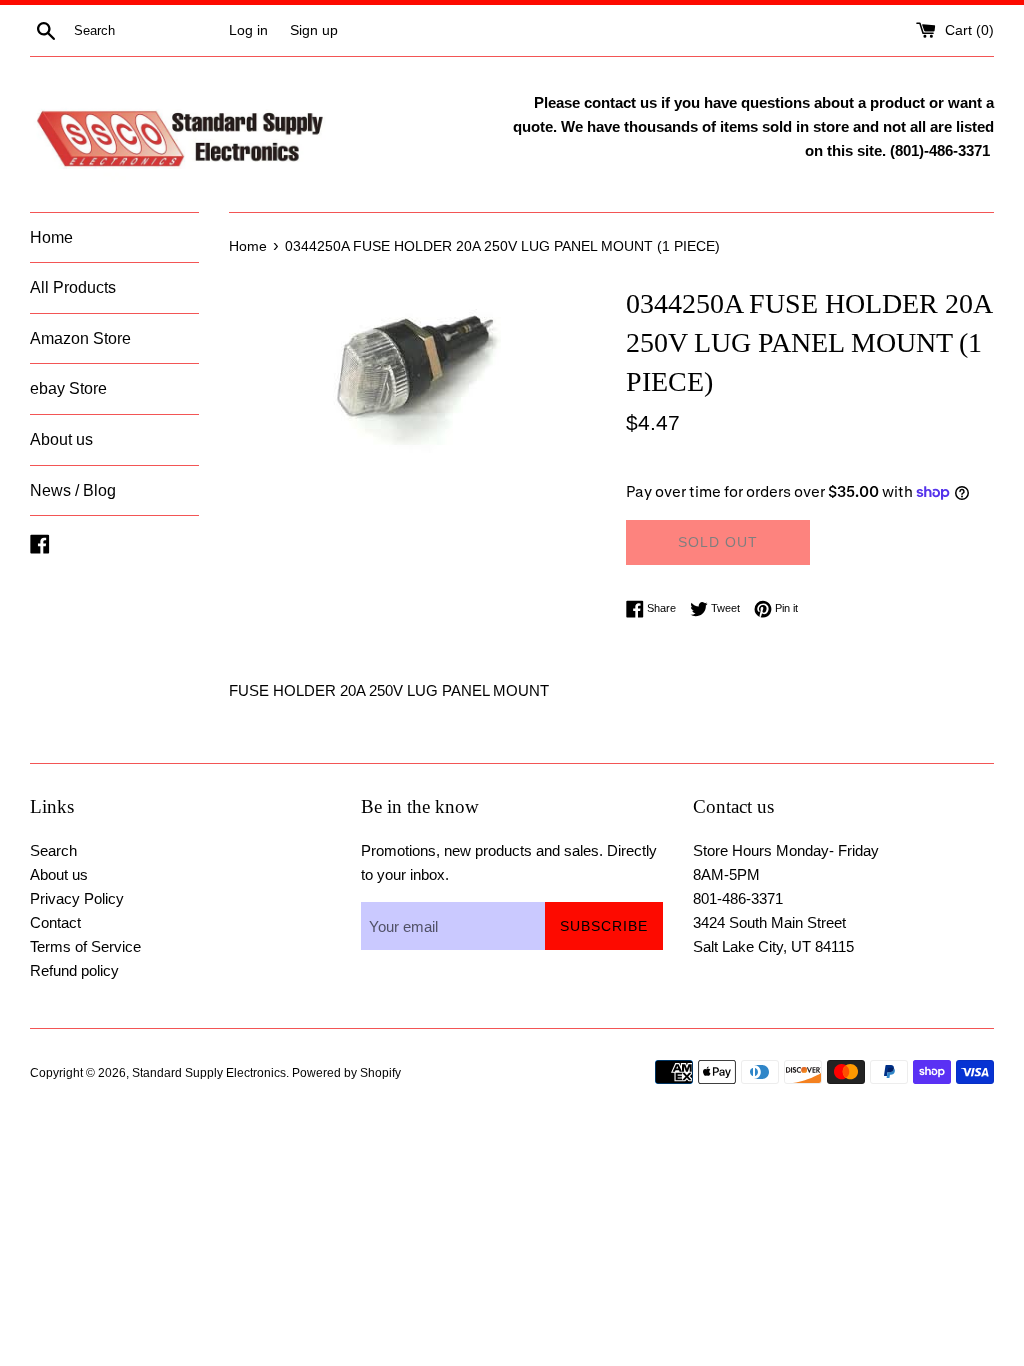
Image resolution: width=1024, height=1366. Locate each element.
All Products (73, 287)
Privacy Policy (77, 898)
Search (53, 850)
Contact (55, 922)
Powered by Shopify (346, 1073)
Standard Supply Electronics (209, 1073)
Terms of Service (85, 946)
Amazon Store (80, 338)
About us (61, 439)
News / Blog (73, 490)
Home (51, 237)
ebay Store (68, 388)
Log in (248, 30)
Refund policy (74, 970)
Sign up (314, 30)
